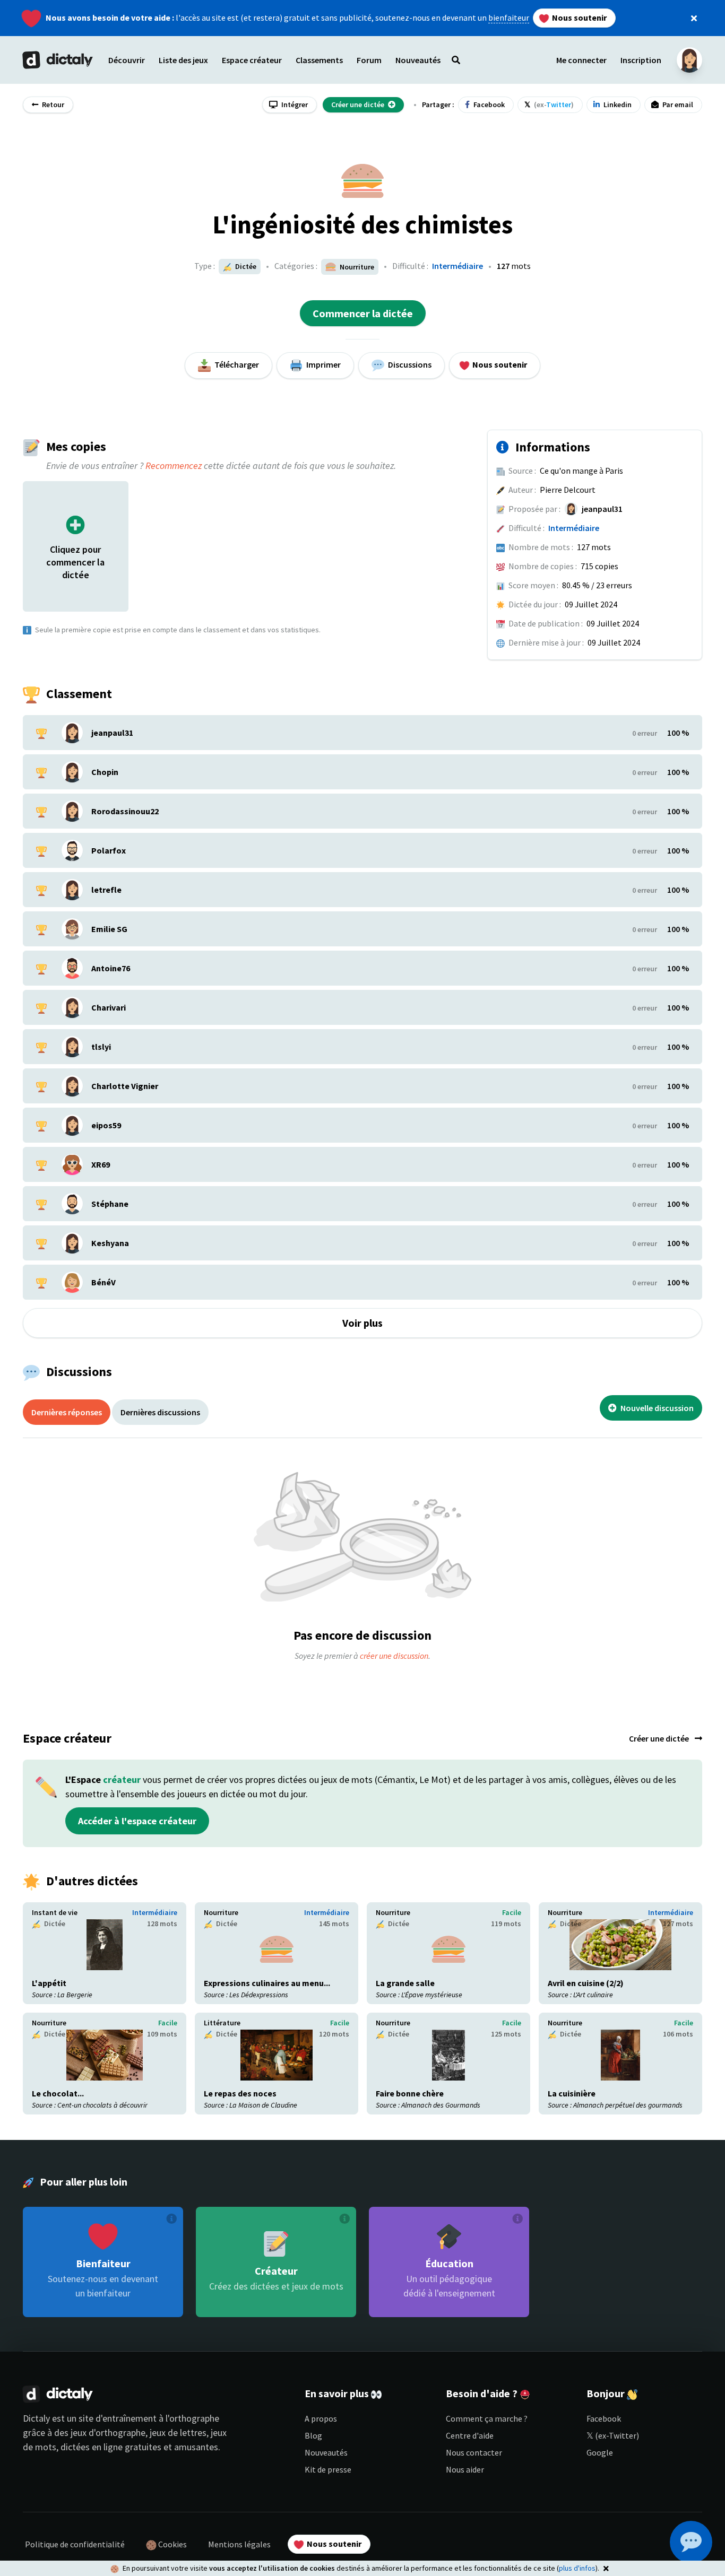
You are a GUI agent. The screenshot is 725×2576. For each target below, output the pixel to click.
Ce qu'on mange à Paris (581, 471)
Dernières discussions (160, 1412)
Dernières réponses (67, 1412)
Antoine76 (111, 968)
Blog (313, 2435)
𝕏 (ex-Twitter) (613, 2435)
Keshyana (110, 1243)
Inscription (641, 60)
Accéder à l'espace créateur (137, 1821)
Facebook (604, 2418)
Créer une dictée (660, 1738)
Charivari (109, 1007)
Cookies (172, 2544)
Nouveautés (326, 2452)
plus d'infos (577, 2568)
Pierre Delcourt (568, 490)
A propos (321, 2418)
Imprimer (323, 364)
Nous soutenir (579, 18)
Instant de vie (55, 1912)
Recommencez (174, 465)
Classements (319, 60)
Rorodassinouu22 (125, 811)
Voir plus (362, 1323)
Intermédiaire (458, 266)
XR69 (101, 1164)
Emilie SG (109, 929)
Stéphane (110, 1204)
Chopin (105, 772)
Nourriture (221, 1912)
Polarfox (109, 850)
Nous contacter (474, 2452)
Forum (369, 60)
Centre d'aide (470, 2435)
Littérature (222, 2023)
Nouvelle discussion (656, 1408)
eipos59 (106, 1125)
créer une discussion (394, 1656)
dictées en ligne (92, 2447)
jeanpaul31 (602, 509)
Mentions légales (239, 2544)
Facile (512, 1912)
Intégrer (294, 105)
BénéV (103, 1282)
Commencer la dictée (363, 313)
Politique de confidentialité (75, 2544)
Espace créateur (252, 60)
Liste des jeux (183, 60)
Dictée (245, 266)
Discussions (409, 364)
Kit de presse (328, 2469)
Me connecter (581, 60)
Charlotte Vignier (125, 1086)
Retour (52, 105)
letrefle (106, 890)
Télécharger (236, 364)
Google (600, 2452)
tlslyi (101, 1047)
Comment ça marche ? (487, 2418)
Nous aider (465, 2469)
